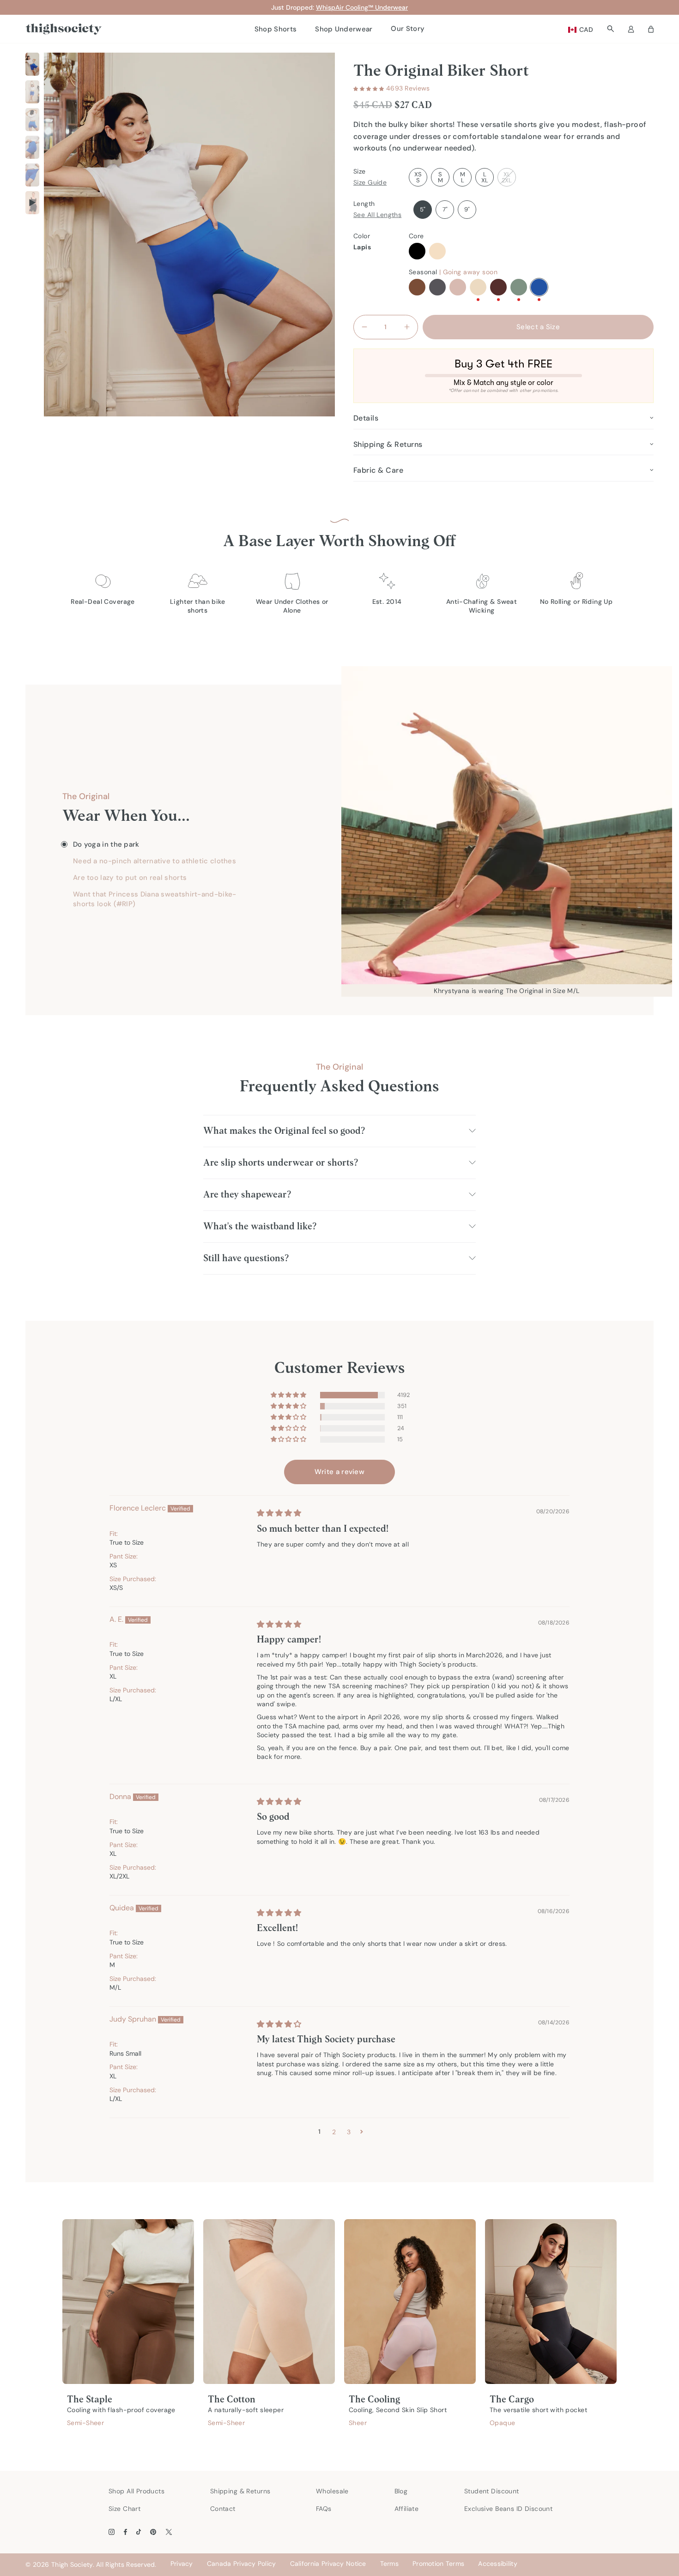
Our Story (408, 29)
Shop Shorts (276, 29)
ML (463, 177)
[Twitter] (169, 2532)
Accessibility (498, 2564)
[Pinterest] (153, 2532)
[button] (369, 89)
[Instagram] (112, 2532)
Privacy (182, 2564)
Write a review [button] (339, 1472)
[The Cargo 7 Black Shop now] (551, 2301)
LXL (485, 177)
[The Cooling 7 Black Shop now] (410, 2301)
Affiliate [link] (407, 2509)
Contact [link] (223, 2509)
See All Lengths (377, 215)
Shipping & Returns (388, 444)
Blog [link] (401, 2491)
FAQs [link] (324, 2509)
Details (366, 418)
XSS (418, 177)
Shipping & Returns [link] (240, 2491)
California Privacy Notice (328, 2564)
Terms (389, 2564)
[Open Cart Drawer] (651, 29)
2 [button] (334, 2132)
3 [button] (349, 2132)
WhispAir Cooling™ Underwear (362, 7)
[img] (279, 1513)
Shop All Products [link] (136, 2491)
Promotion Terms (438, 2564)
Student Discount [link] (492, 2491)
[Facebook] (125, 2532)
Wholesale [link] (332, 2491)
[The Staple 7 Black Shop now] (128, 2301)
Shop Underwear (344, 29)
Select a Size (538, 327)
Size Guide (370, 182)
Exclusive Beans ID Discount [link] (508, 2509)
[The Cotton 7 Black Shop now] (269, 2301)
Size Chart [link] (124, 2509)
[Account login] (631, 29)
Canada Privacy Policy (242, 2564)
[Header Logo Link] (64, 29)
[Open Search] (610, 29)
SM (440, 177)
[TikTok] (139, 2532)
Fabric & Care (378, 470)
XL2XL (507, 177)
